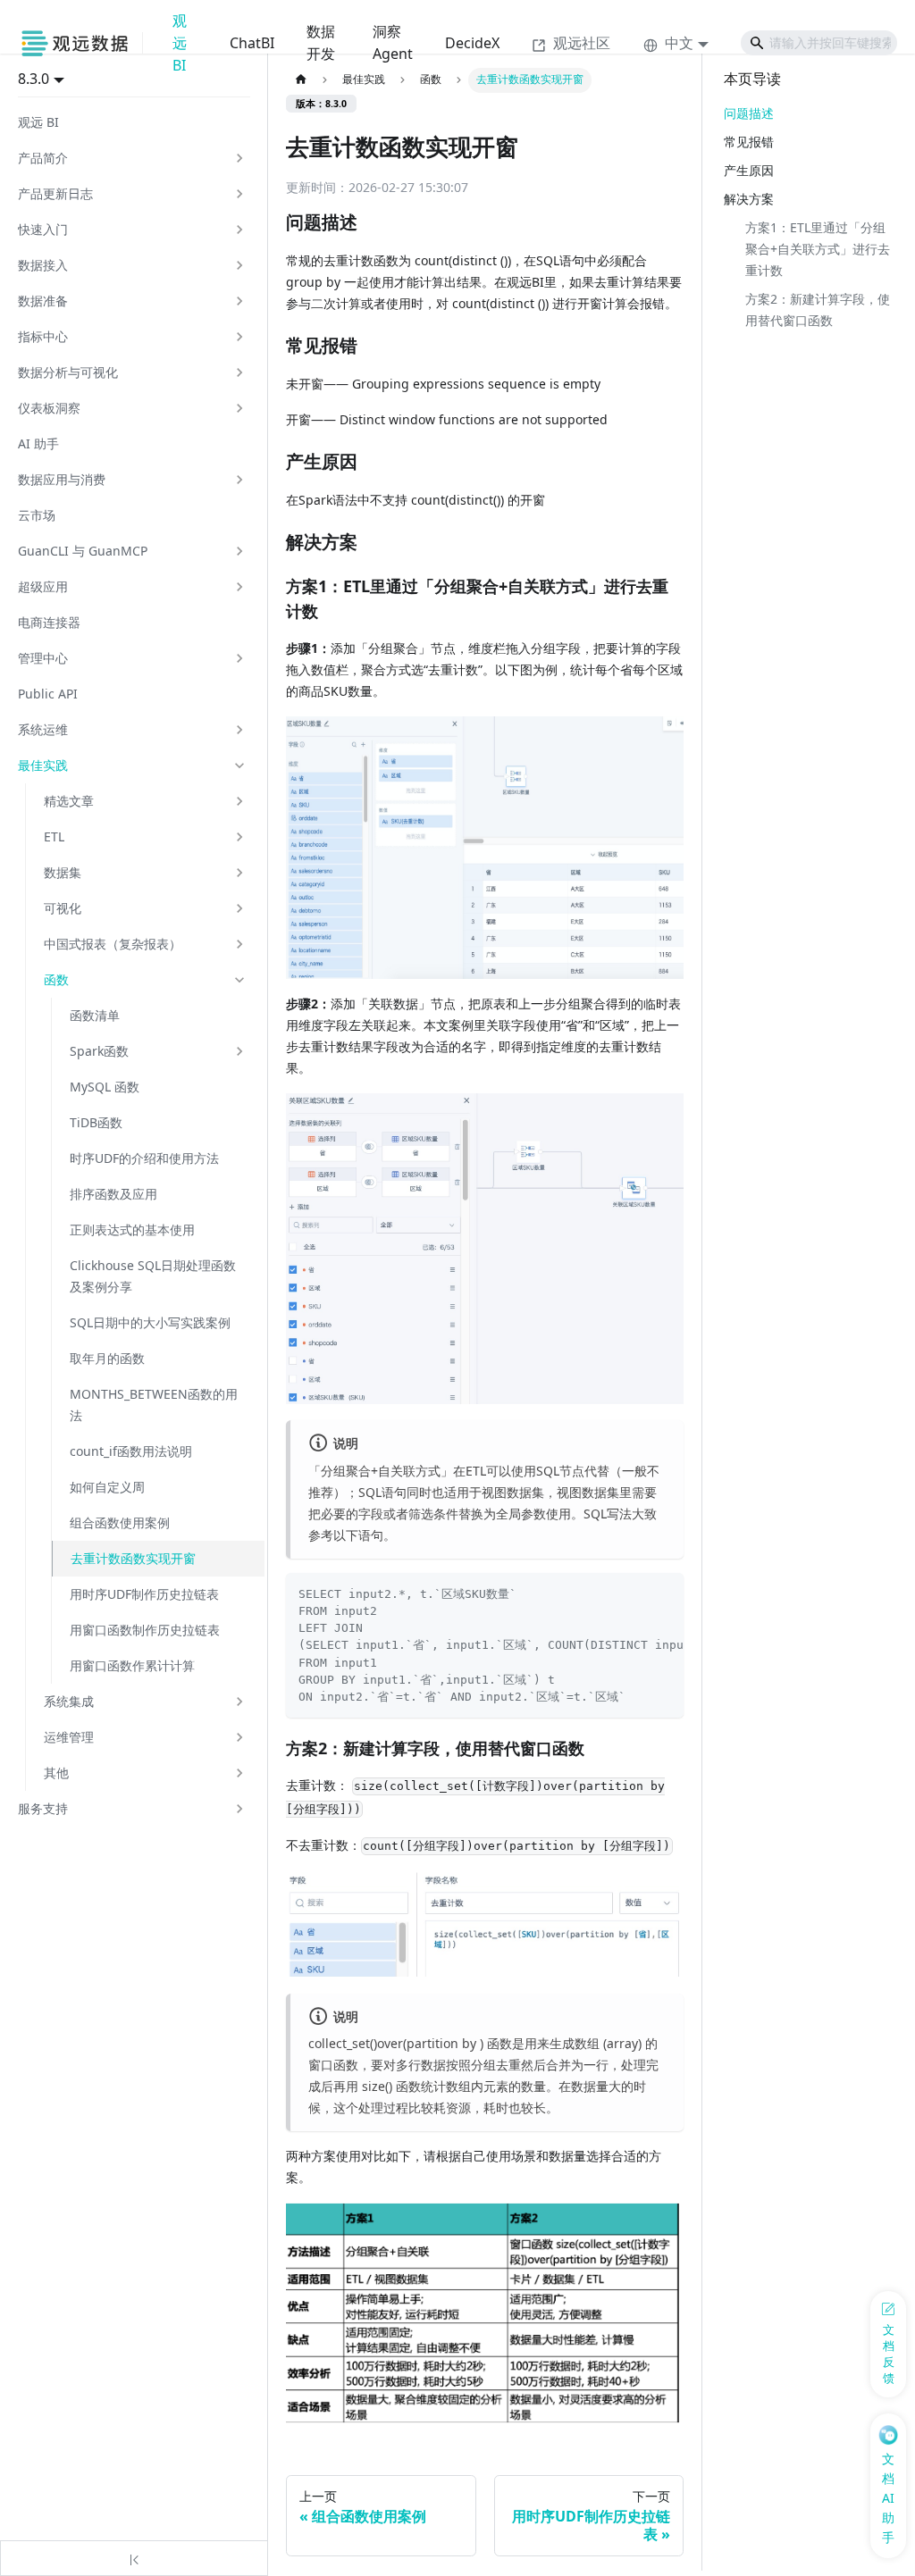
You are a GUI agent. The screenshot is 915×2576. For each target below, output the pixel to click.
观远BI (180, 43)
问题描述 (749, 113)
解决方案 (749, 199)
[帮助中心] (81, 43)
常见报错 (749, 142)
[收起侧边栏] (134, 2558)
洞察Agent (393, 42)
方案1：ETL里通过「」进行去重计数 (818, 249)
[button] (132, 158)
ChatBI (252, 43)
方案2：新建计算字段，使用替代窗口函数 (818, 309)
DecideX (472, 43)
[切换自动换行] (635, 1593)
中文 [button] (679, 43)
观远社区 (582, 43)
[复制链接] (376, 223)
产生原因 (749, 170)
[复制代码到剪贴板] (664, 1593)
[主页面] (301, 80)
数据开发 (321, 42)
